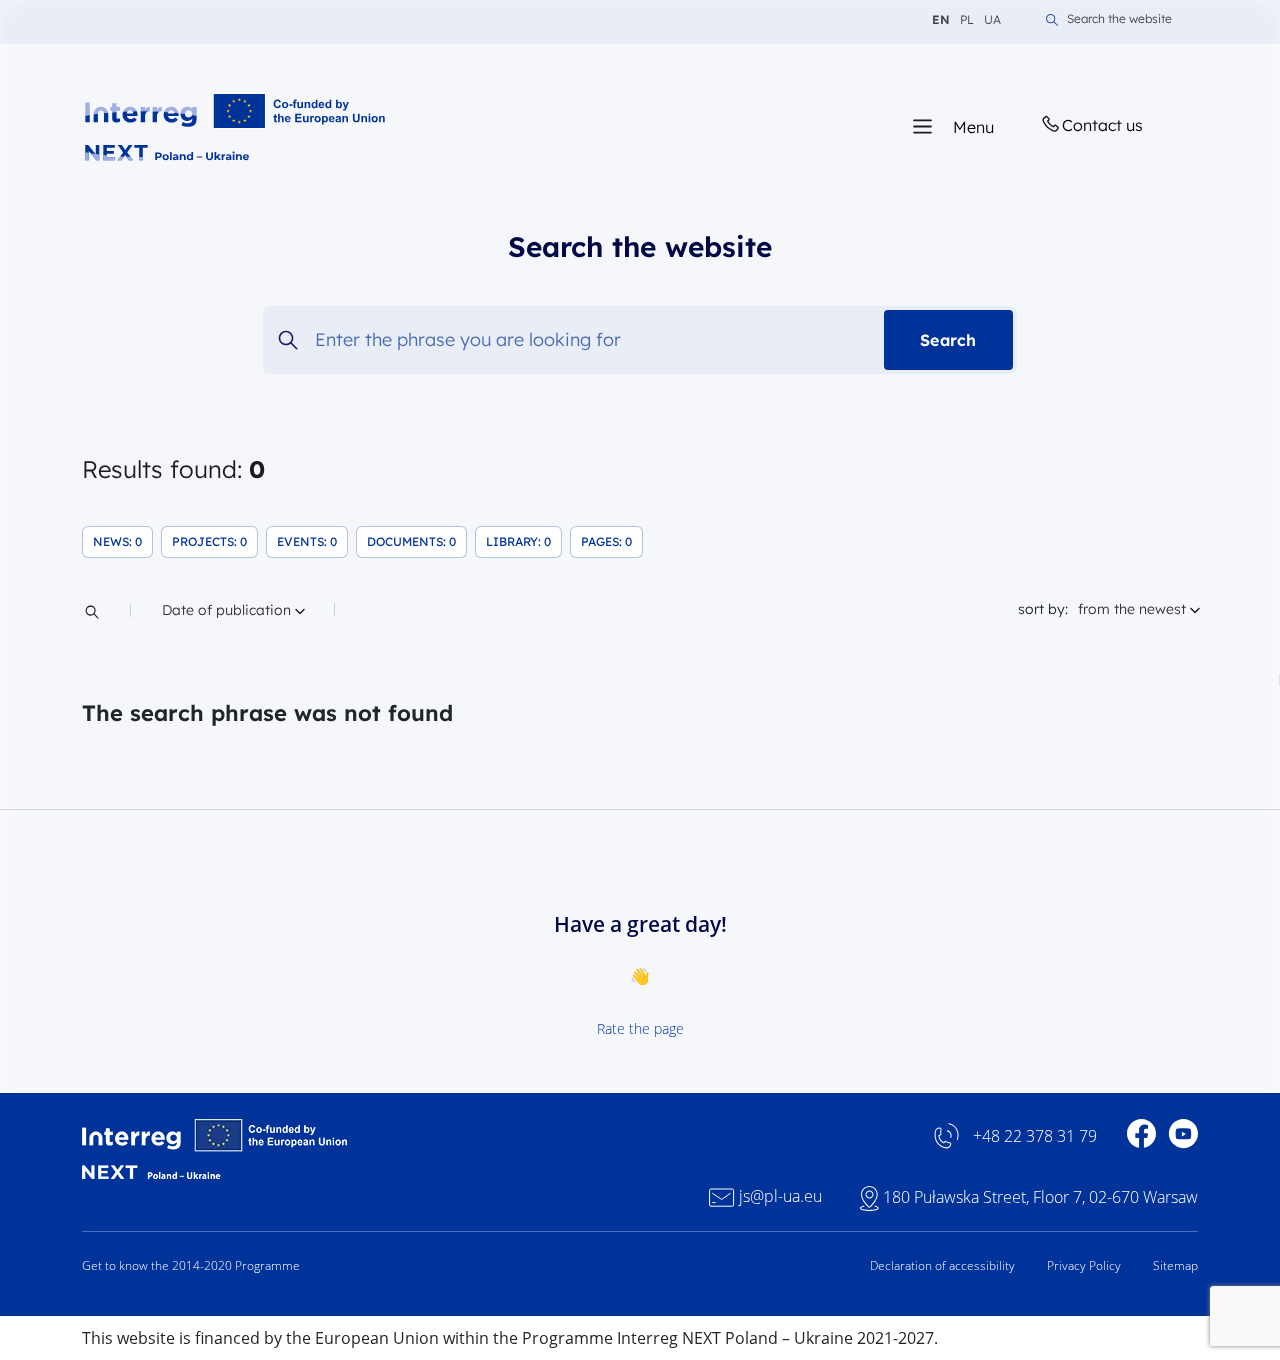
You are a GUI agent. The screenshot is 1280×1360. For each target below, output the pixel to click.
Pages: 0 (612, 545)
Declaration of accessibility (942, 1265)
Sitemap (1175, 1265)
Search (948, 340)
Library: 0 (524, 545)
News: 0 (123, 545)
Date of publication (228, 609)
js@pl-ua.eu (780, 1196)
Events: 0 (312, 545)
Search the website (1119, 20)
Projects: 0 (215, 545)
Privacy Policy (1084, 1265)
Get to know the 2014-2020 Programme (191, 1265)
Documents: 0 (417, 545)
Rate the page (640, 1028)
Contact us (1102, 125)
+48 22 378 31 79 (1035, 1136)
